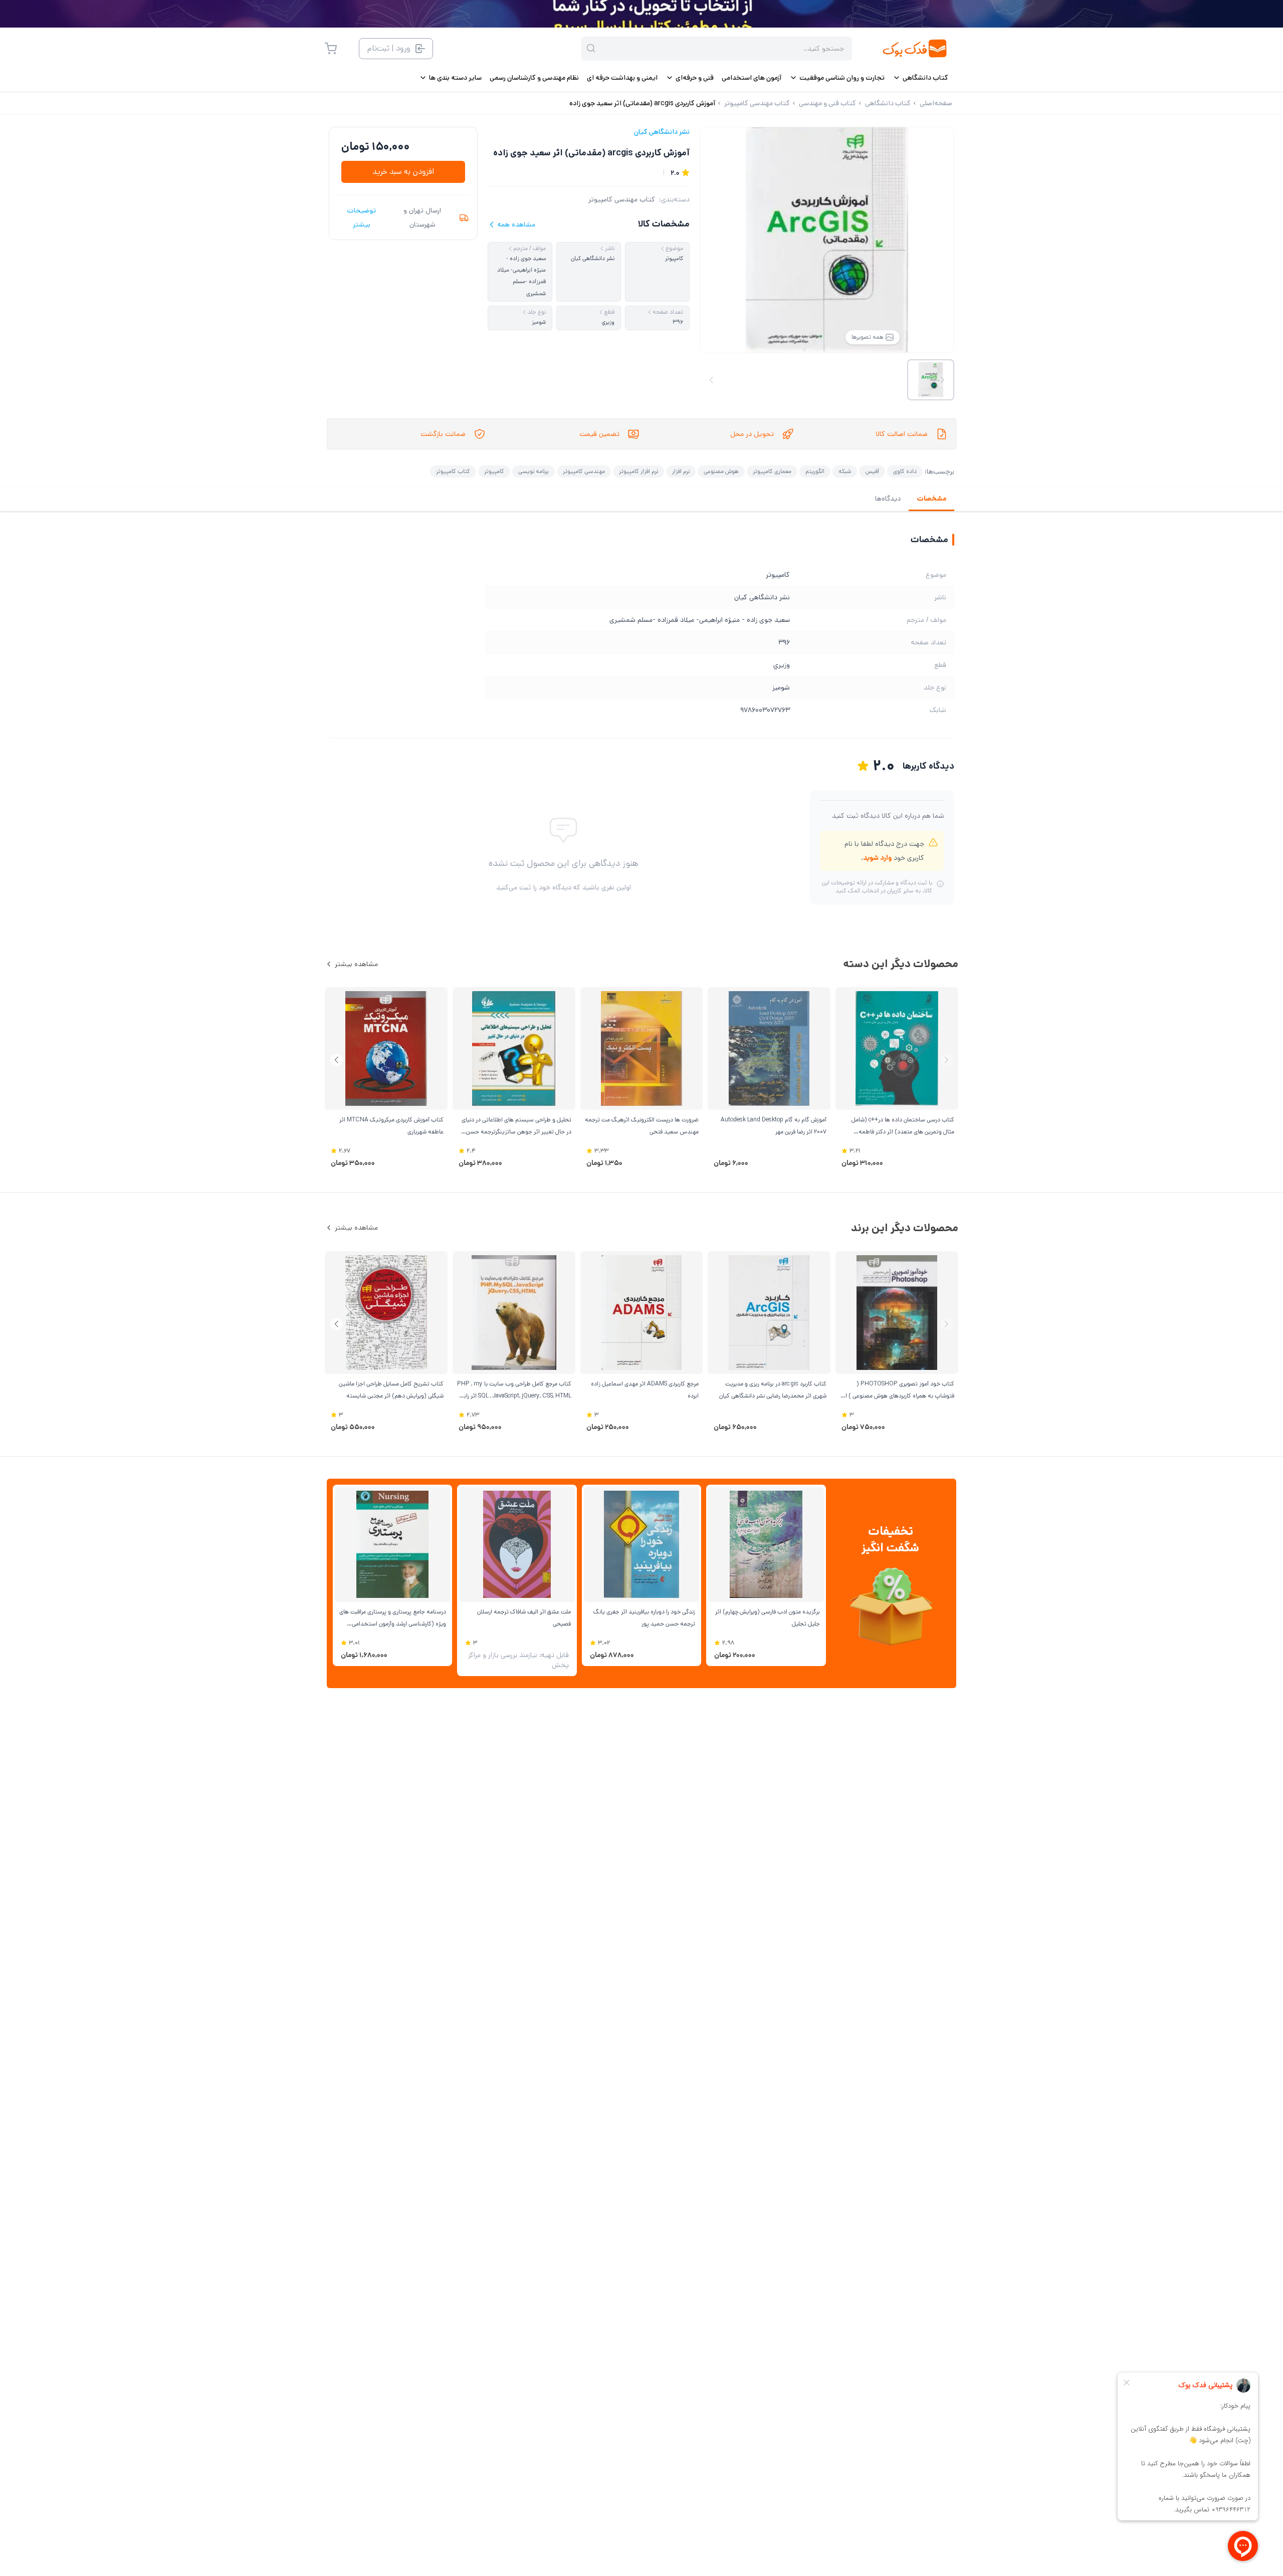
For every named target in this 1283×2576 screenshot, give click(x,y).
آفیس (872, 471)
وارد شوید (877, 858)
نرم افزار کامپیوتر (638, 471)
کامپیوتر (494, 471)
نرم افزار (681, 471)
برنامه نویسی (533, 471)
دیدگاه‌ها (888, 499)
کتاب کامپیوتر (453, 471)
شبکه (845, 471)
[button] (337, 1060)
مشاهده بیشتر (356, 964)
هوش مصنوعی (721, 471)
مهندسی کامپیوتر (584, 471)
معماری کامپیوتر (772, 471)
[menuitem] (920, 78)
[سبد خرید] (331, 49)
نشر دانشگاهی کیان (662, 132)
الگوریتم (815, 471)
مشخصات (931, 499)
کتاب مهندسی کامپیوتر (622, 199)
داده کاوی (905, 471)
